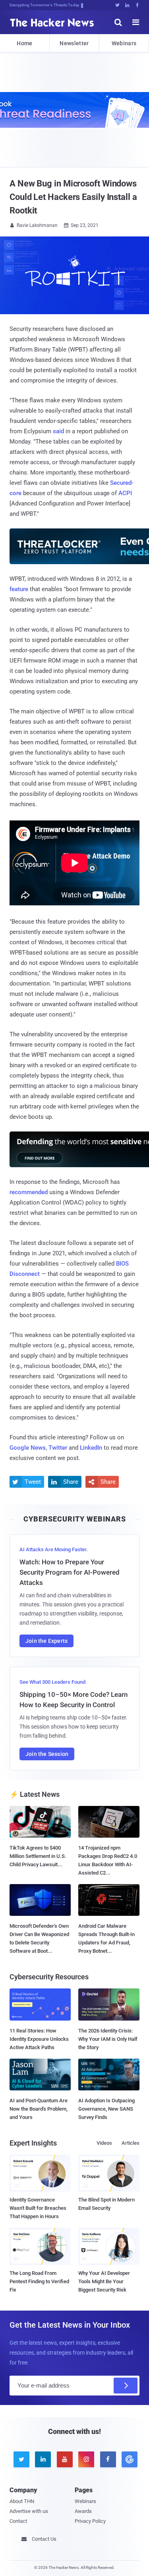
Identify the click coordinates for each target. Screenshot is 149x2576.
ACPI (125, 493)
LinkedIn (91, 1448)
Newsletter (74, 43)
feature (19, 589)
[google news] (128, 2459)
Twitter (58, 1448)
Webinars (124, 43)
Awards (83, 2511)
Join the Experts (46, 1641)
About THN (22, 2501)
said (58, 431)
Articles (131, 2143)
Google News (28, 1448)
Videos (104, 2143)
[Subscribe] (126, 2386)
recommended (29, 1192)
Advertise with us (29, 2511)
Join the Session (47, 1754)
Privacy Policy (90, 2521)
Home (24, 43)
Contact (18, 2521)
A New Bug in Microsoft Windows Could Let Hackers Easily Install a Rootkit (73, 197)
